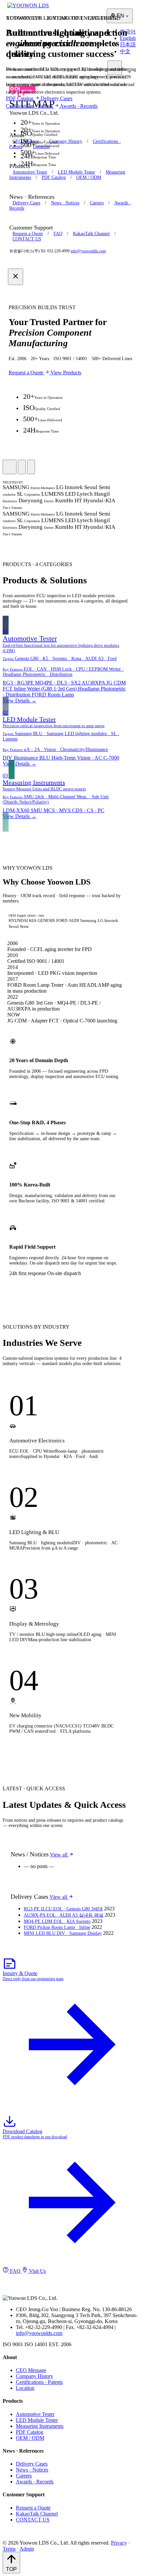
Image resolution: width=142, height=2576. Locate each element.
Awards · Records (79, 106)
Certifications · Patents (30, 106)
